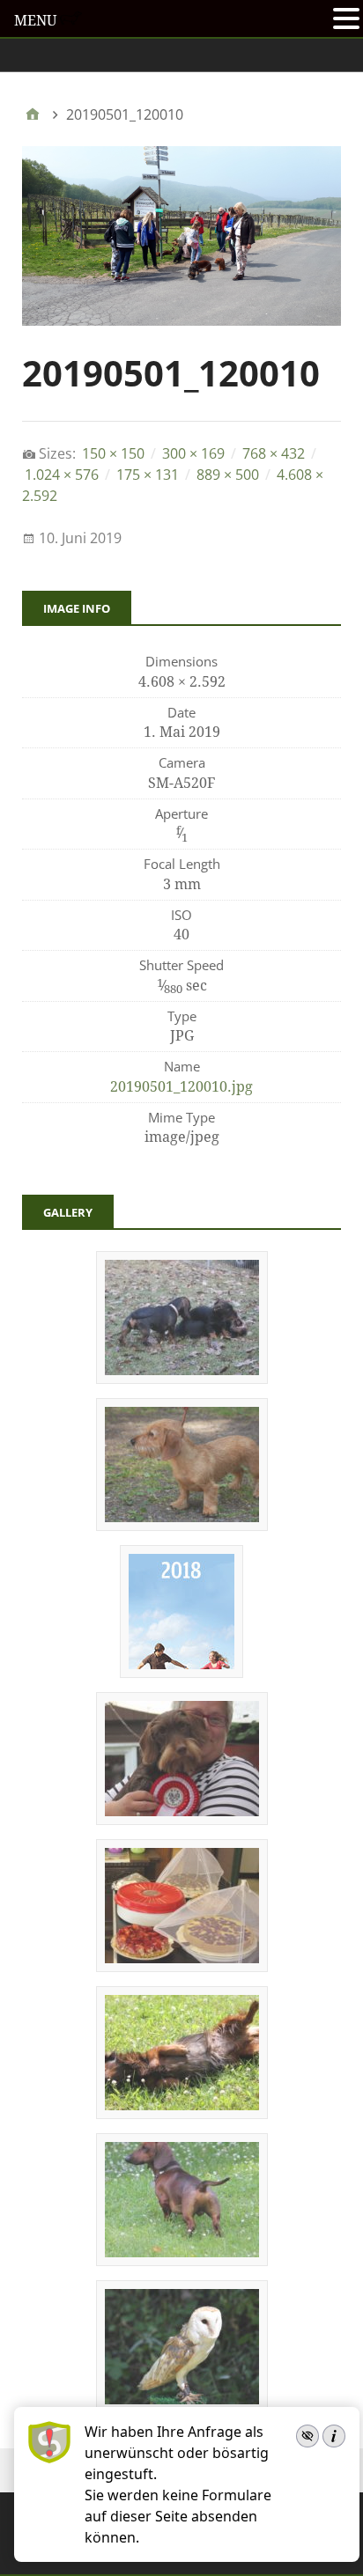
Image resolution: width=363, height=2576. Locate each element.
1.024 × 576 (62, 475)
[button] (346, 20)
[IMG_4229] (182, 1525)
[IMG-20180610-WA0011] (182, 1966)
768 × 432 (274, 453)
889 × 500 (228, 475)
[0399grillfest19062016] (182, 2260)
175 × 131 (148, 475)
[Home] (33, 114)
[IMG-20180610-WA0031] (182, 1819)
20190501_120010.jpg (181, 1087)
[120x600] (181, 1672)
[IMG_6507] (182, 1378)
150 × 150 (113, 453)
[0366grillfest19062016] (182, 2113)
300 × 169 (193, 453)
